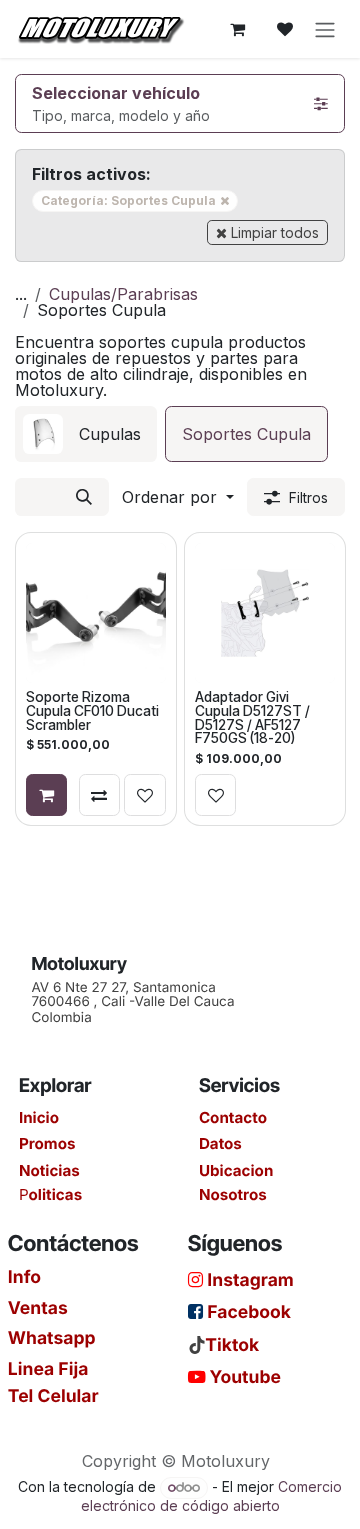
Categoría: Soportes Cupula (139, 200)
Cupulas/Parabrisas (123, 294)
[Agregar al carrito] (47, 795)
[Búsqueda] (84, 497)
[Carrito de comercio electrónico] (237, 29)
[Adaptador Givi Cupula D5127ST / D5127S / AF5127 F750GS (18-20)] (264, 613)
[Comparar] (100, 795)
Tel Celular (53, 1396)
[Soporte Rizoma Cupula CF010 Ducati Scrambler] (96, 613)
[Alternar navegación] (325, 29)
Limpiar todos (275, 232)
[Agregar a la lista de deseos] (145, 795)
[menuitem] (86, 434)
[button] (178, 497)
